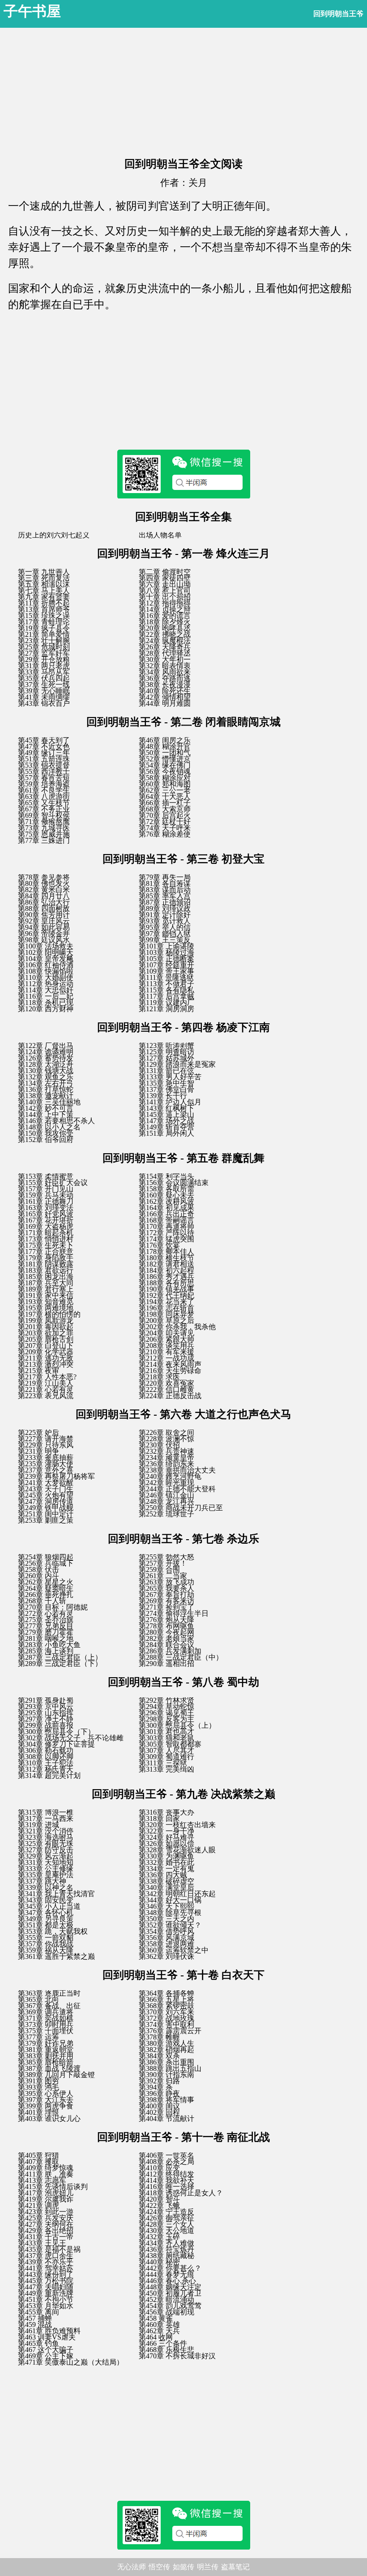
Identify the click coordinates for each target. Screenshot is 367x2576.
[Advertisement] (183, 90)
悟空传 (159, 2567)
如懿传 (183, 2567)
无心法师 (132, 2567)
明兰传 (208, 2567)
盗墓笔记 (235, 2567)
